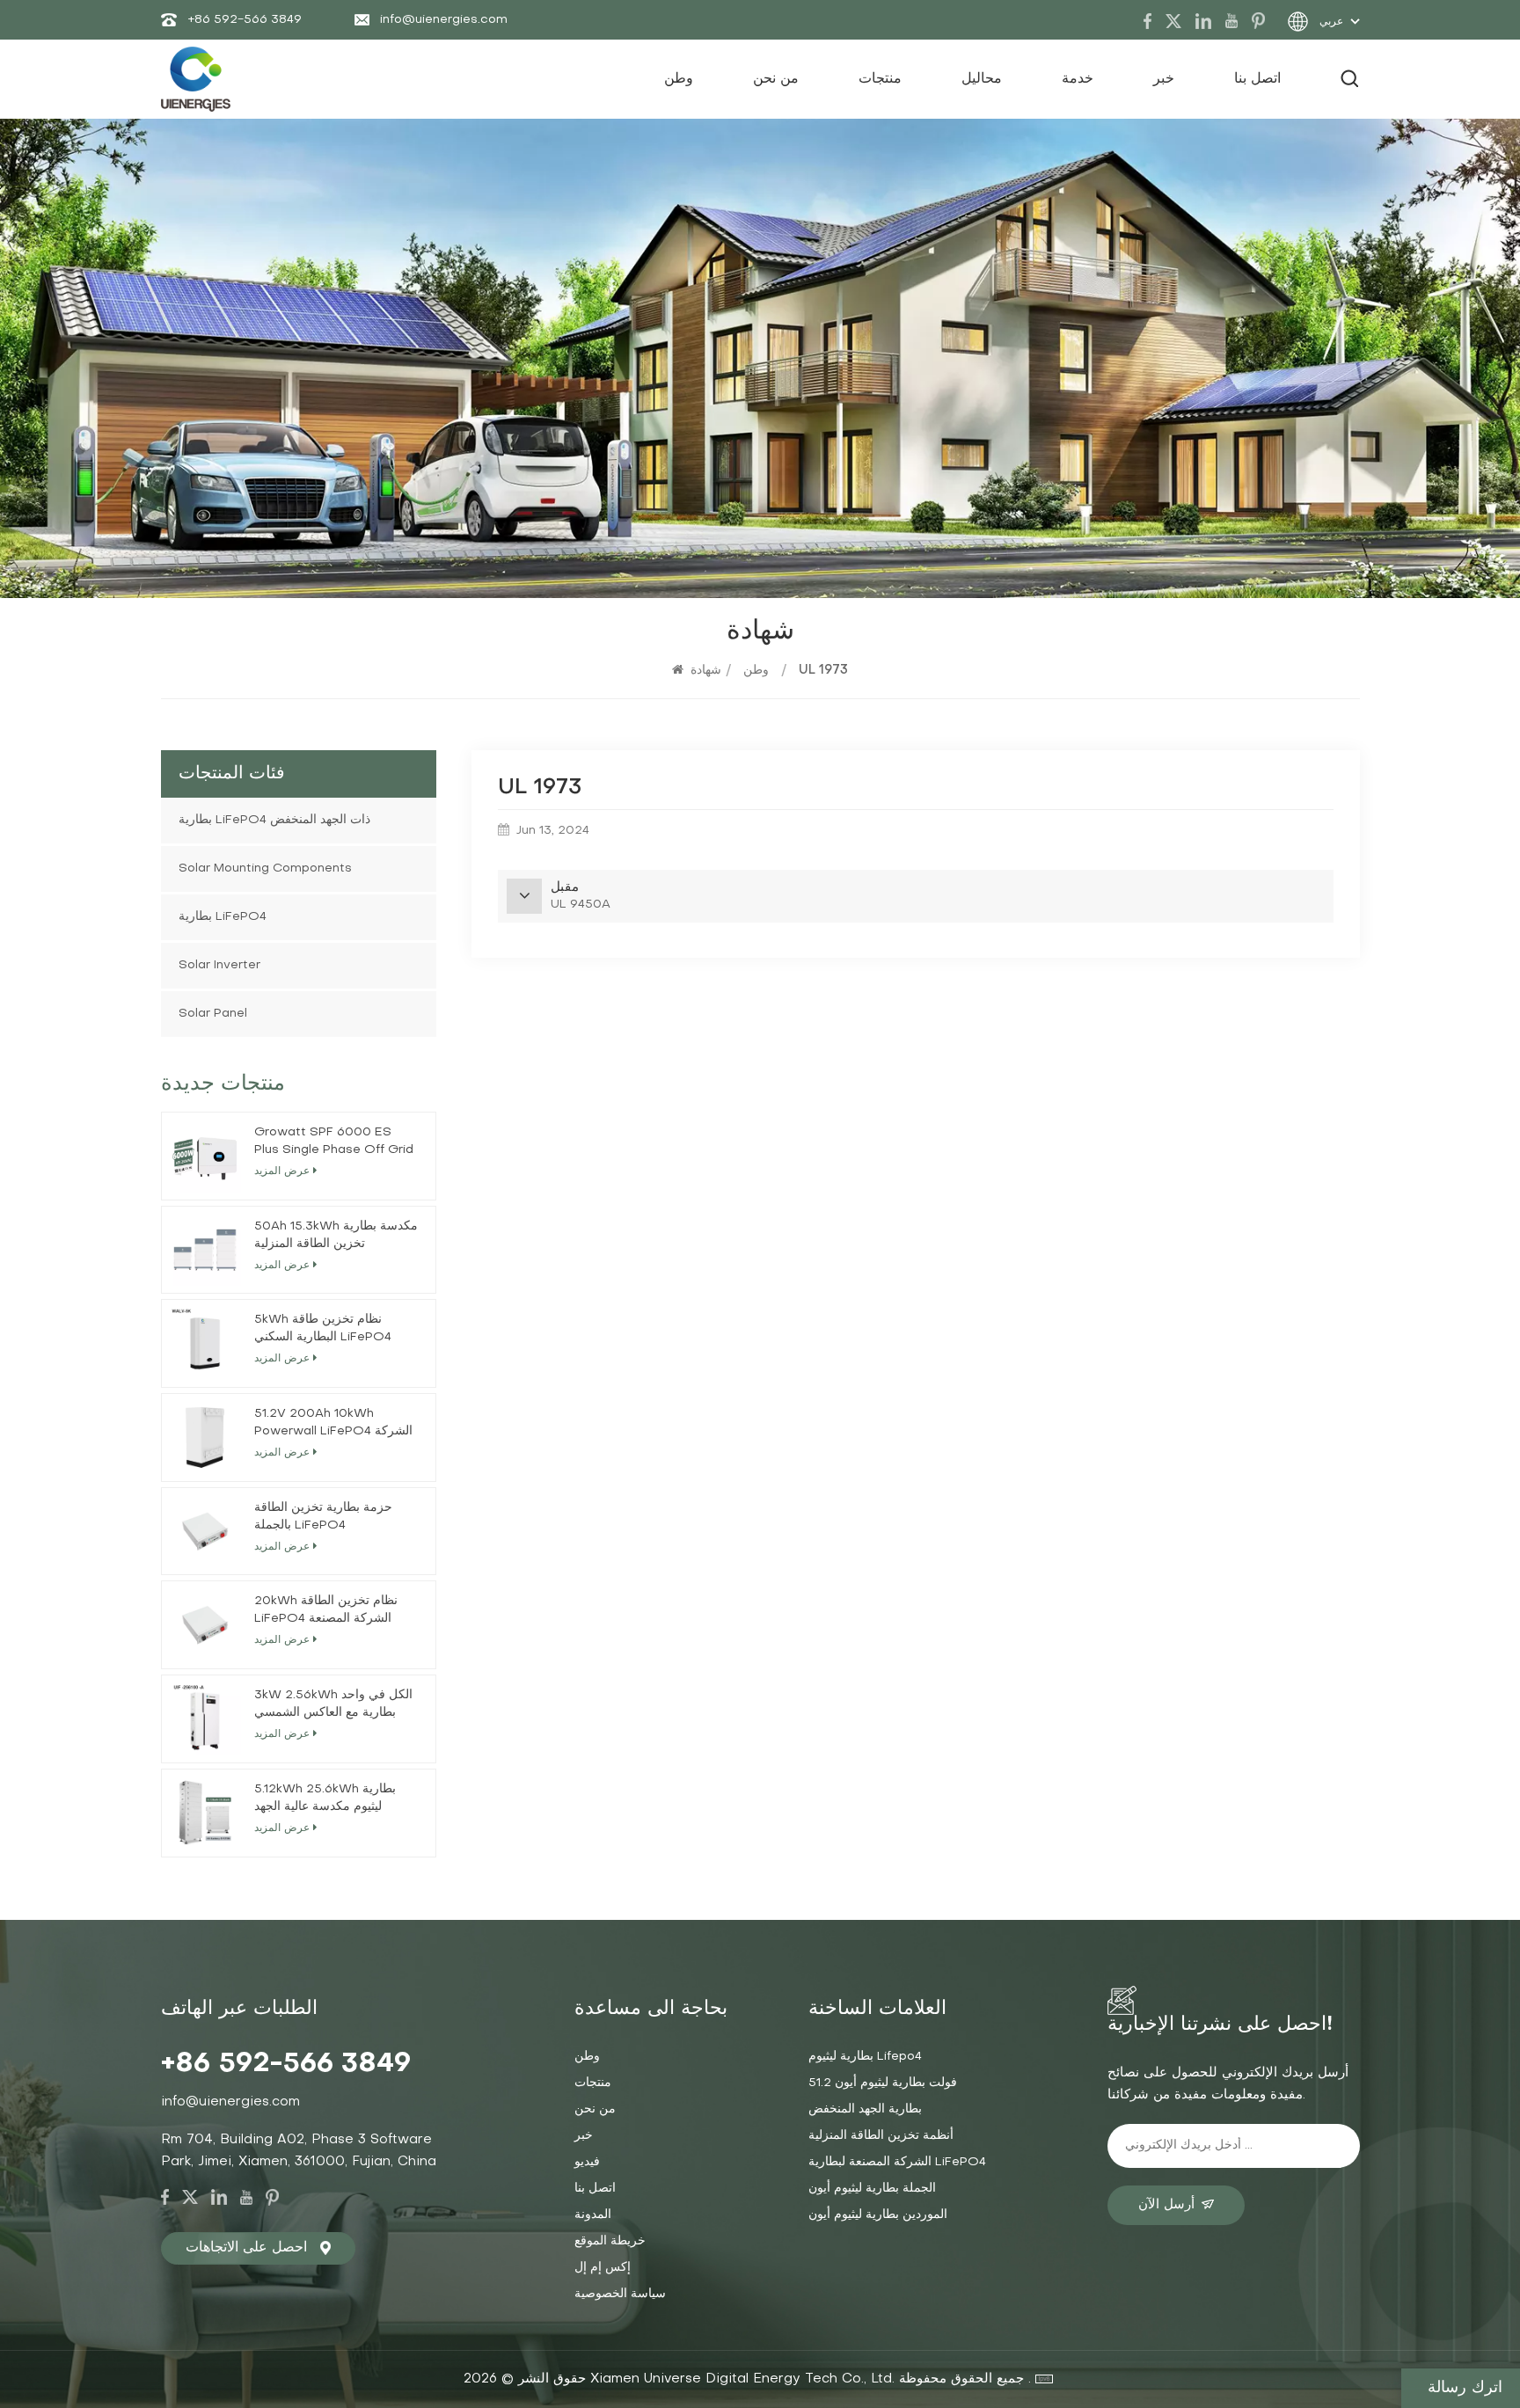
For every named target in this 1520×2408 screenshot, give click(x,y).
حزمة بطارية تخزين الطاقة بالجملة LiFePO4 (323, 1517)
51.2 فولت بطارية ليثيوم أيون (883, 2083)
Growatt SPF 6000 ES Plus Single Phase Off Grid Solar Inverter (334, 1143)
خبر (1164, 79)
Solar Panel (213, 1014)
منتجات (880, 79)
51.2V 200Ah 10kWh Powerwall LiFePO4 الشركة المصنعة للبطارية (333, 1424)
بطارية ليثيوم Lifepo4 (865, 2057)
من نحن (776, 79)
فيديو (587, 2162)
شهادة (706, 671)
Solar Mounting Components (265, 868)
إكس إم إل (603, 2268)
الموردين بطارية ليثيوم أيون (878, 2215)
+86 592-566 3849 (245, 20)
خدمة (1078, 79)
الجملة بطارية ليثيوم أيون (872, 2189)
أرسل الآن (1166, 2205)
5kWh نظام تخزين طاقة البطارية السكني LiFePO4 (323, 1328)
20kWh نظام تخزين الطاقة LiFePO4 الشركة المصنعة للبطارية (326, 1612)
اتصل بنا (1257, 79)
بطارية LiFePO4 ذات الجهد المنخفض (274, 820)
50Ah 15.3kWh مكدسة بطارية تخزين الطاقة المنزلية (336, 1235)
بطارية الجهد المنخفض (865, 2109)
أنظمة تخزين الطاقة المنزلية (881, 2136)
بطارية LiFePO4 (223, 917)
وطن (679, 79)
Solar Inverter (219, 965)
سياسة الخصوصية (620, 2294)
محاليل (982, 79)
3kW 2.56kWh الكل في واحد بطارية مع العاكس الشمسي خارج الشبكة (333, 1706)
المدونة (593, 2215)
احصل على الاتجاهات (246, 2248)
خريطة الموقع (610, 2241)
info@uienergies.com (444, 20)
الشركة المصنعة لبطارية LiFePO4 (897, 2162)
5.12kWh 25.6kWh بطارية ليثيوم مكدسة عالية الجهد (325, 1798)
